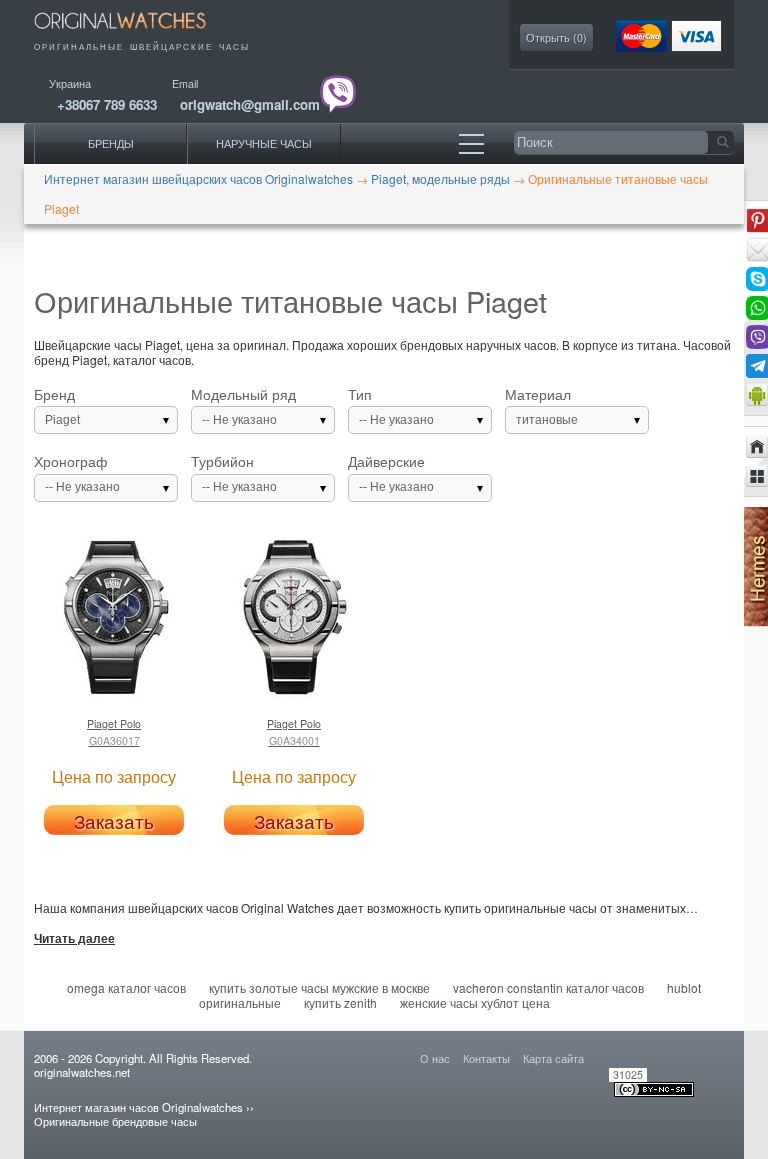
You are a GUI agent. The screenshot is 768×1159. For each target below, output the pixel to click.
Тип (391, 407)
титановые (547, 420)
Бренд (57, 407)
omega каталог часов (126, 987)
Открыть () (556, 37)
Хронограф (77, 474)
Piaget (62, 420)
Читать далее (74, 939)
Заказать (114, 821)
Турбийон (234, 474)
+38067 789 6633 (107, 104)
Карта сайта (553, 1058)
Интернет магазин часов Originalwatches (138, 1107)
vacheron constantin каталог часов (548, 987)
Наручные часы (264, 143)
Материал (541, 407)
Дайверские (391, 474)
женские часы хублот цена (475, 1002)
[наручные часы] (134, 32)
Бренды (111, 143)
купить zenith (340, 1002)
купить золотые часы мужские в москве (319, 987)
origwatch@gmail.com (250, 104)
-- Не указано (239, 420)
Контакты (486, 1058)
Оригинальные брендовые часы (115, 1121)
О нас (435, 1058)
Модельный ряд (243, 407)
